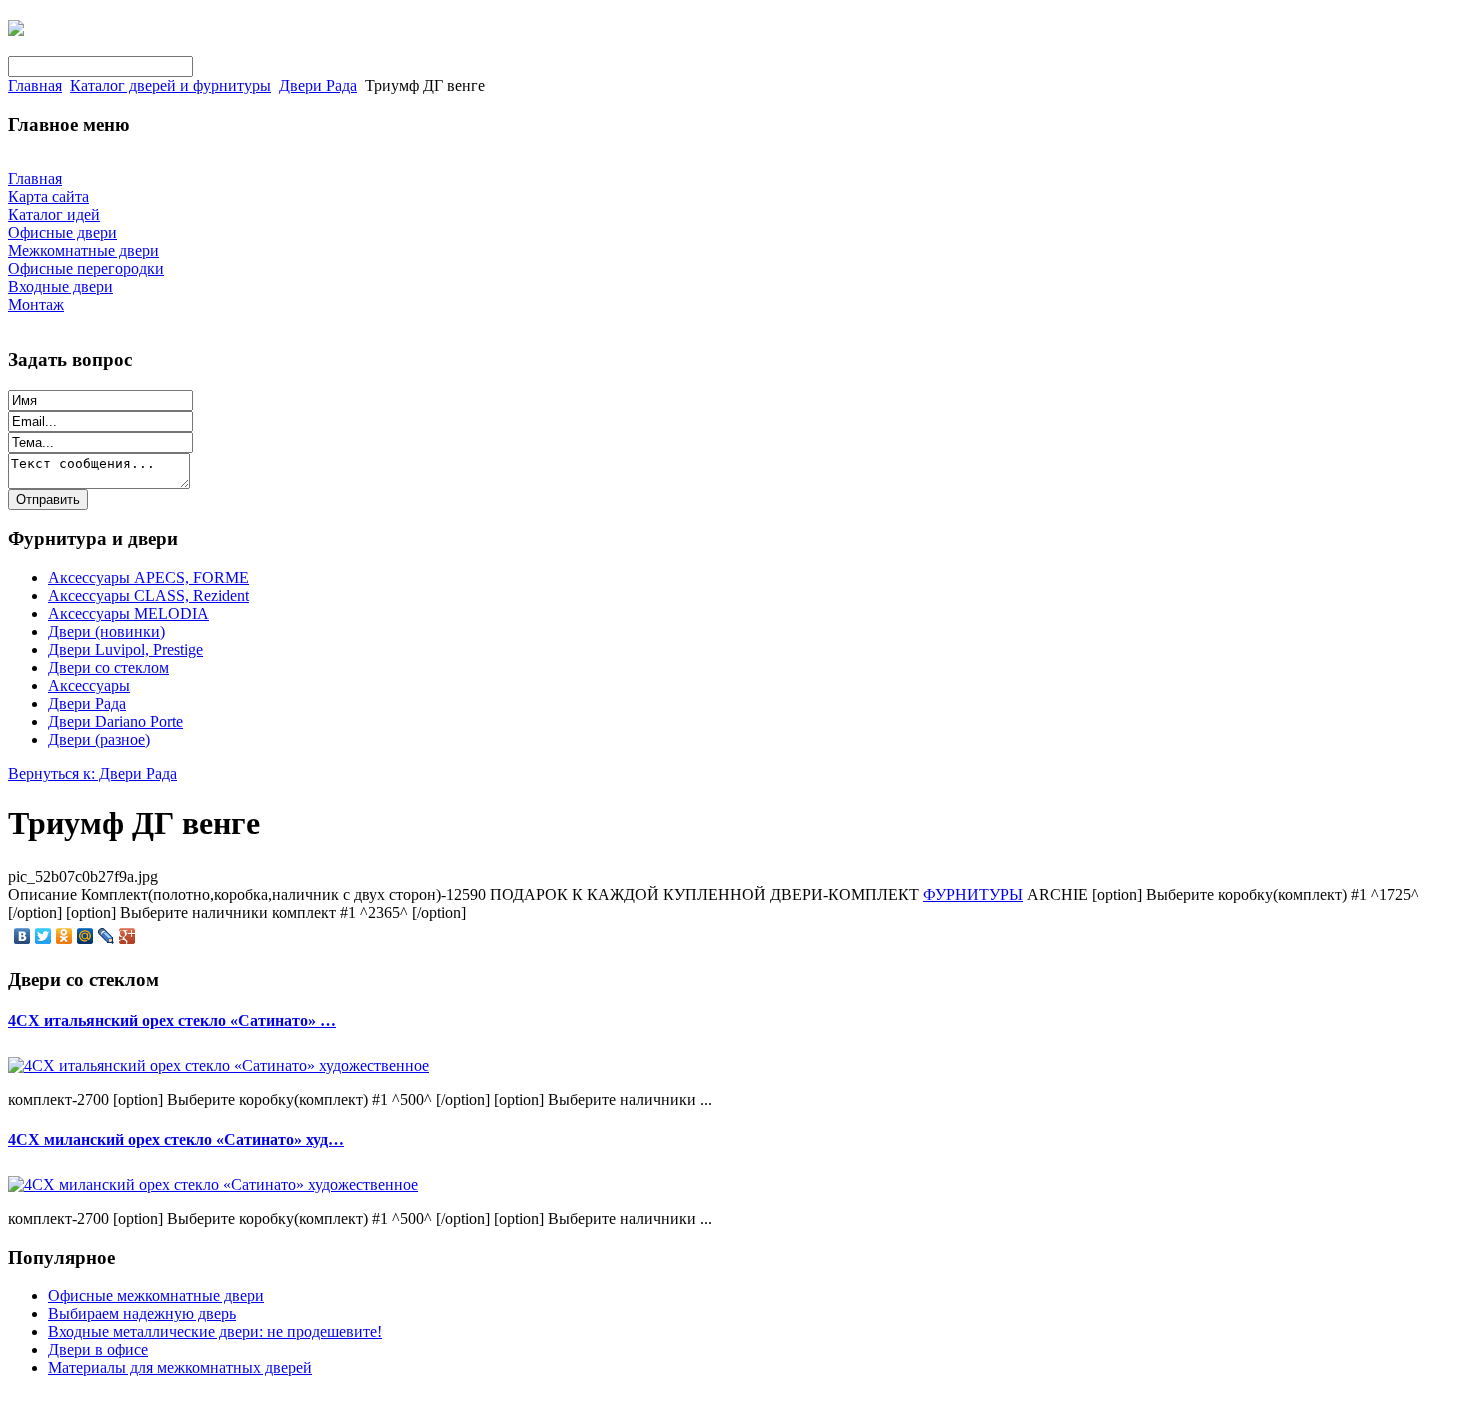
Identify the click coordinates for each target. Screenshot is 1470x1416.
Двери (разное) (99, 739)
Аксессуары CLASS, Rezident (148, 595)
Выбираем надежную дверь (142, 1313)
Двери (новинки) (106, 631)
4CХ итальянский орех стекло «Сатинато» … (172, 1020)
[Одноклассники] (64, 936)
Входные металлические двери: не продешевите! (215, 1331)
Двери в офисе (98, 1349)
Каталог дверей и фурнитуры (170, 85)
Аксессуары (89, 685)
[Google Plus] (127, 936)
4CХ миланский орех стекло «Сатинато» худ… (176, 1139)
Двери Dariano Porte (115, 721)
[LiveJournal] (106, 936)
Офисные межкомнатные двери (156, 1295)
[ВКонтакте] (22, 936)
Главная (35, 85)
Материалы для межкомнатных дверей (180, 1367)
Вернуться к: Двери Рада (92, 773)
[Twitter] (43, 936)
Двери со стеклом (108, 667)
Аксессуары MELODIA (128, 613)
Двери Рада (318, 85)
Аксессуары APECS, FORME (148, 577)
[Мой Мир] (85, 936)
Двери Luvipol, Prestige (125, 649)
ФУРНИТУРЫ (973, 894)
